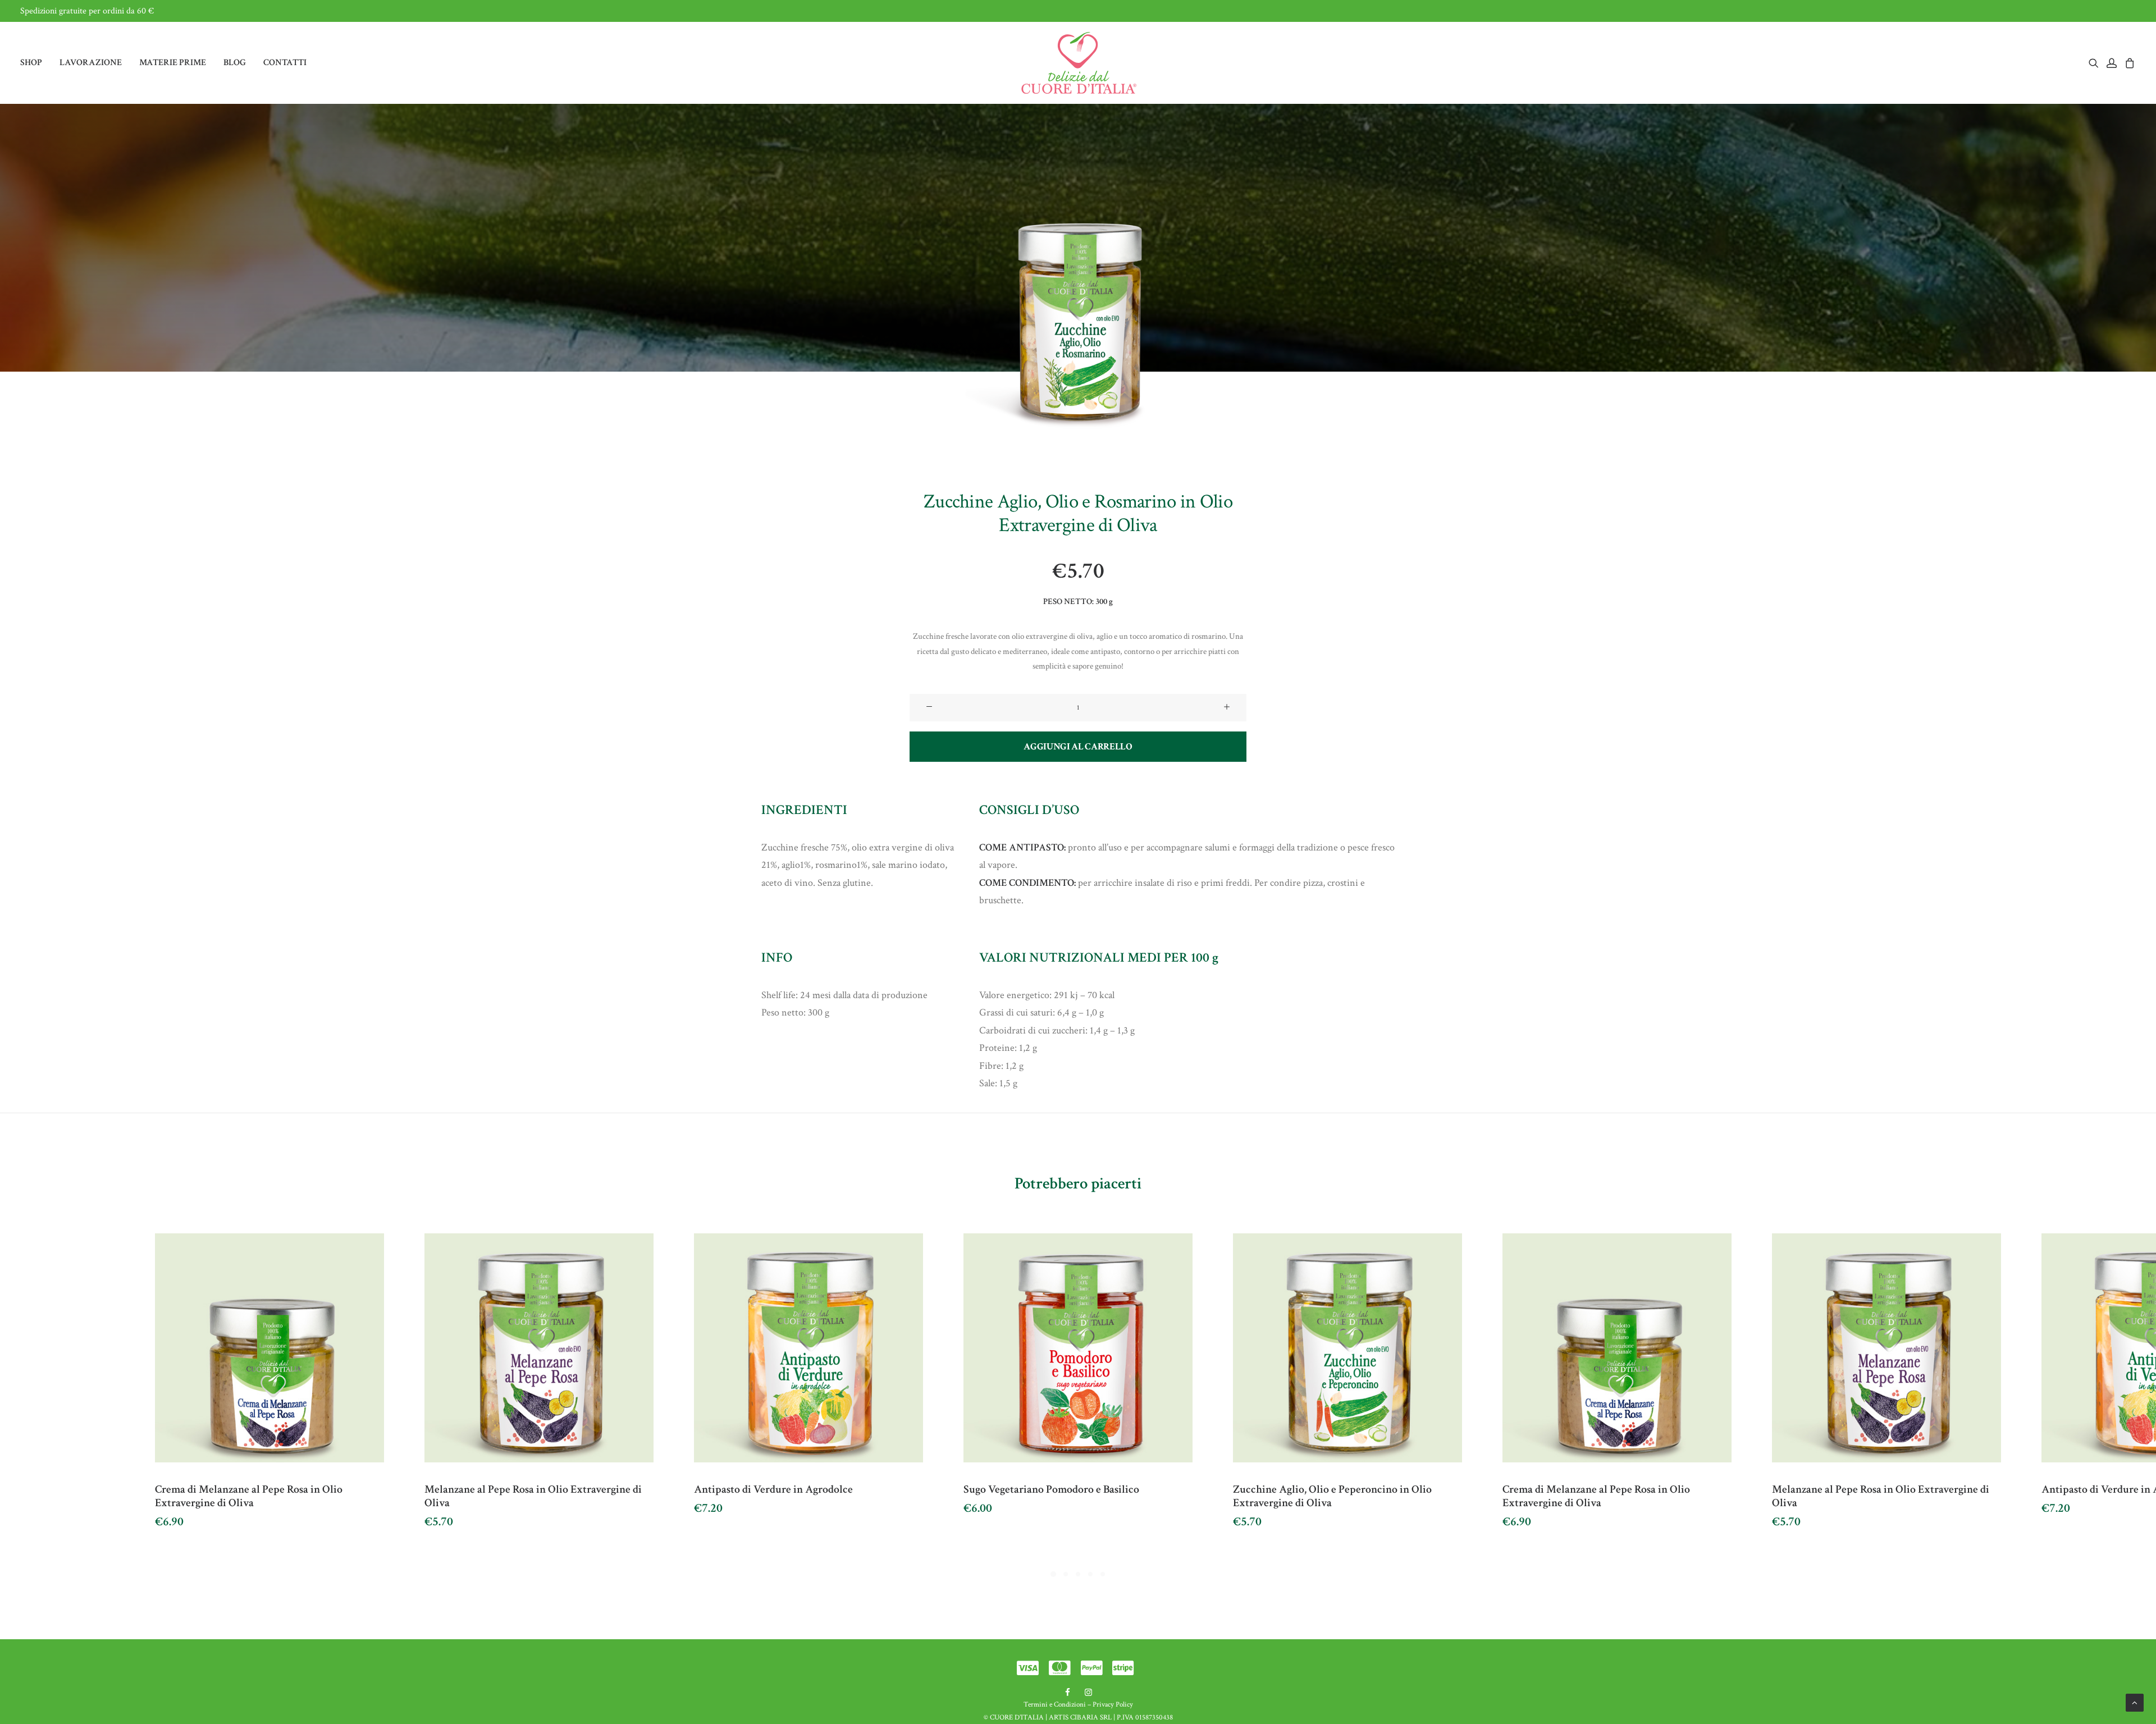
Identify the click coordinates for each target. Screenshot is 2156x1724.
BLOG (235, 63)
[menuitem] (35, 63)
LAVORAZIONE (91, 63)
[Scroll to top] (2135, 1702)
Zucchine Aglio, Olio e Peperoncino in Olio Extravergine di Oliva (1332, 1496)
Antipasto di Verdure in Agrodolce (773, 1489)
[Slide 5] (1103, 1574)
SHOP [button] (31, 63)
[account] (2112, 63)
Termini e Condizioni (1055, 1705)
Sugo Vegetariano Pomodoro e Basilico (1051, 1489)
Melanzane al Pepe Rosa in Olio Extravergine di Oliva (533, 1496)
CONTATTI (285, 63)
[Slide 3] (1078, 1574)
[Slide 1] (1053, 1574)
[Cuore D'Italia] (1078, 63)
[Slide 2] (1066, 1574)
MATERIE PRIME (173, 63)
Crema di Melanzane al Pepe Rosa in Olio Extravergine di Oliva (249, 1496)
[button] (2096, 63)
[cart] (2128, 63)
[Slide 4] (1090, 1574)
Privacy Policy (1113, 1705)
